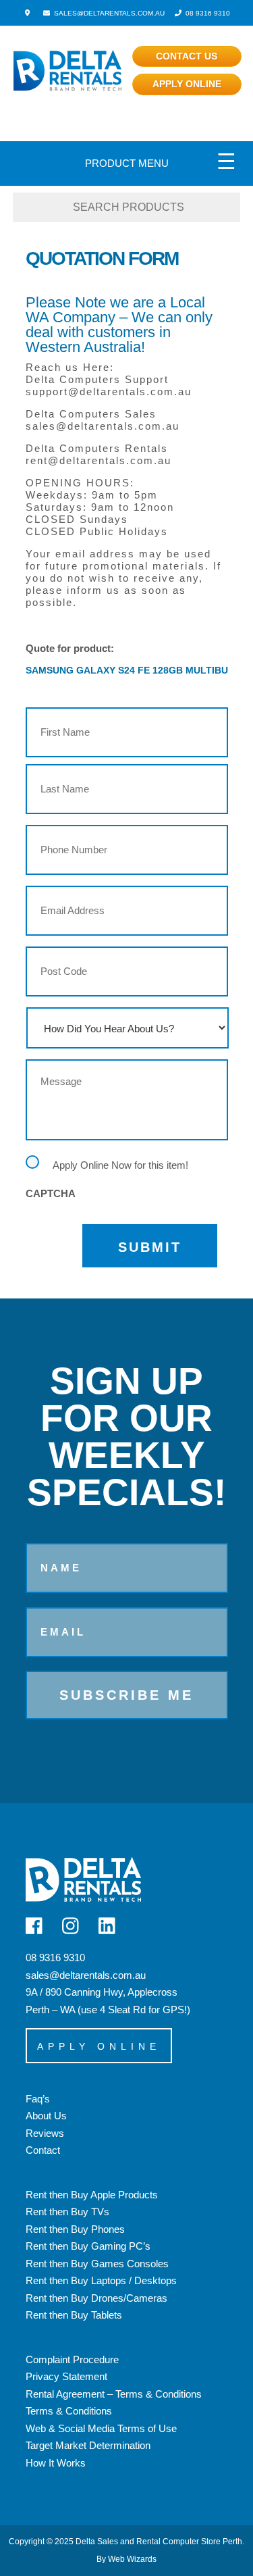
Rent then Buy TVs (67, 2212)
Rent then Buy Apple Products (92, 2195)
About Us (46, 2116)
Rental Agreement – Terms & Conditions (114, 2394)
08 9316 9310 (207, 13)
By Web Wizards (126, 2559)
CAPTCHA (51, 1193)
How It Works (56, 2463)
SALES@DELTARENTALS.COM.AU (108, 13)
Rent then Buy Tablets (74, 2315)
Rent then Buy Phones (75, 2229)
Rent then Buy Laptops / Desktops (101, 2280)
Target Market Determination (88, 2445)
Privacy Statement (66, 2376)
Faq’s (38, 2099)
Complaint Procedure (72, 2359)
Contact (43, 2150)
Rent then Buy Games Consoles (97, 2264)
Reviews (45, 2133)
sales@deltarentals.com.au (86, 1975)
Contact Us (187, 56)
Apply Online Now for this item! (120, 1165)
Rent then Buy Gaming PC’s (88, 2246)
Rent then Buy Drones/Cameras (96, 2298)
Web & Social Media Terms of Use (101, 2428)
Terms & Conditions (69, 2411)
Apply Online (187, 84)
